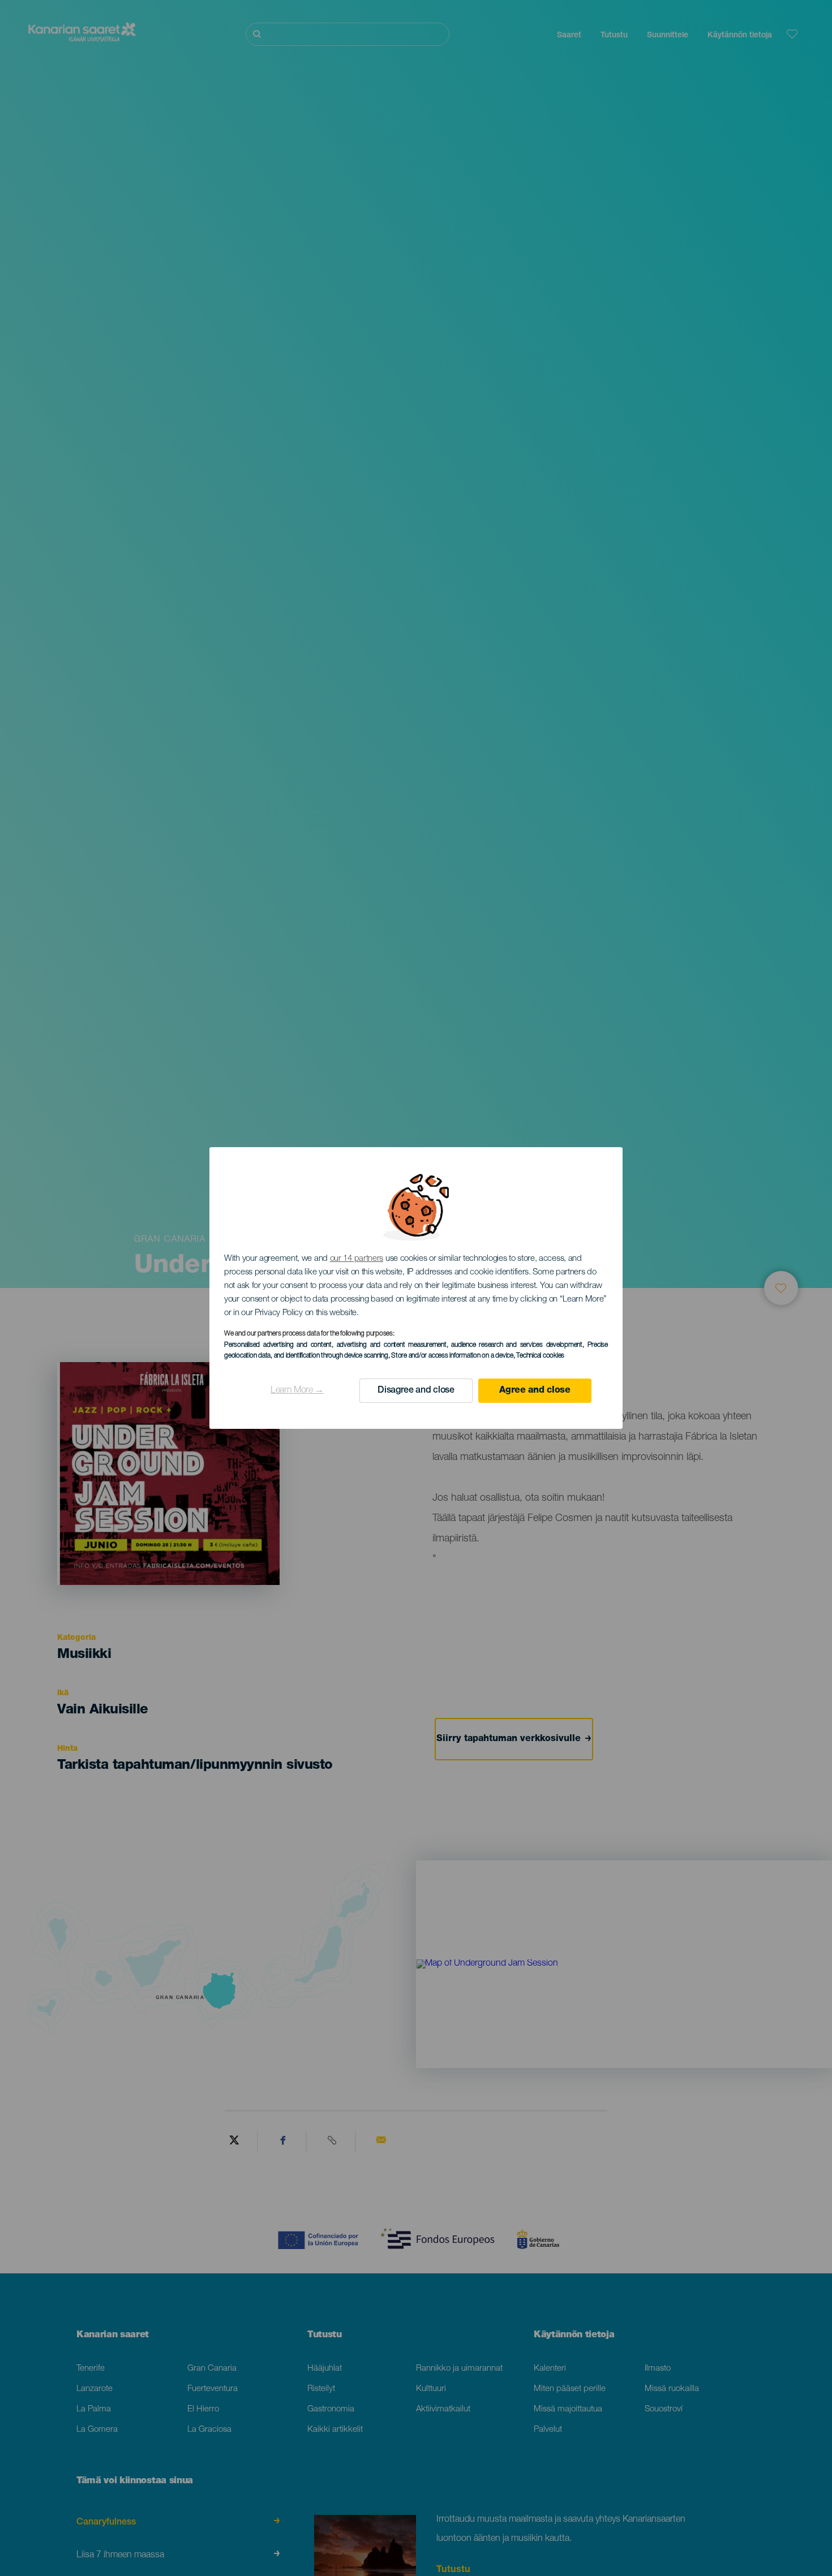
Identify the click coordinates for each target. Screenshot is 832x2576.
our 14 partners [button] (357, 1259)
